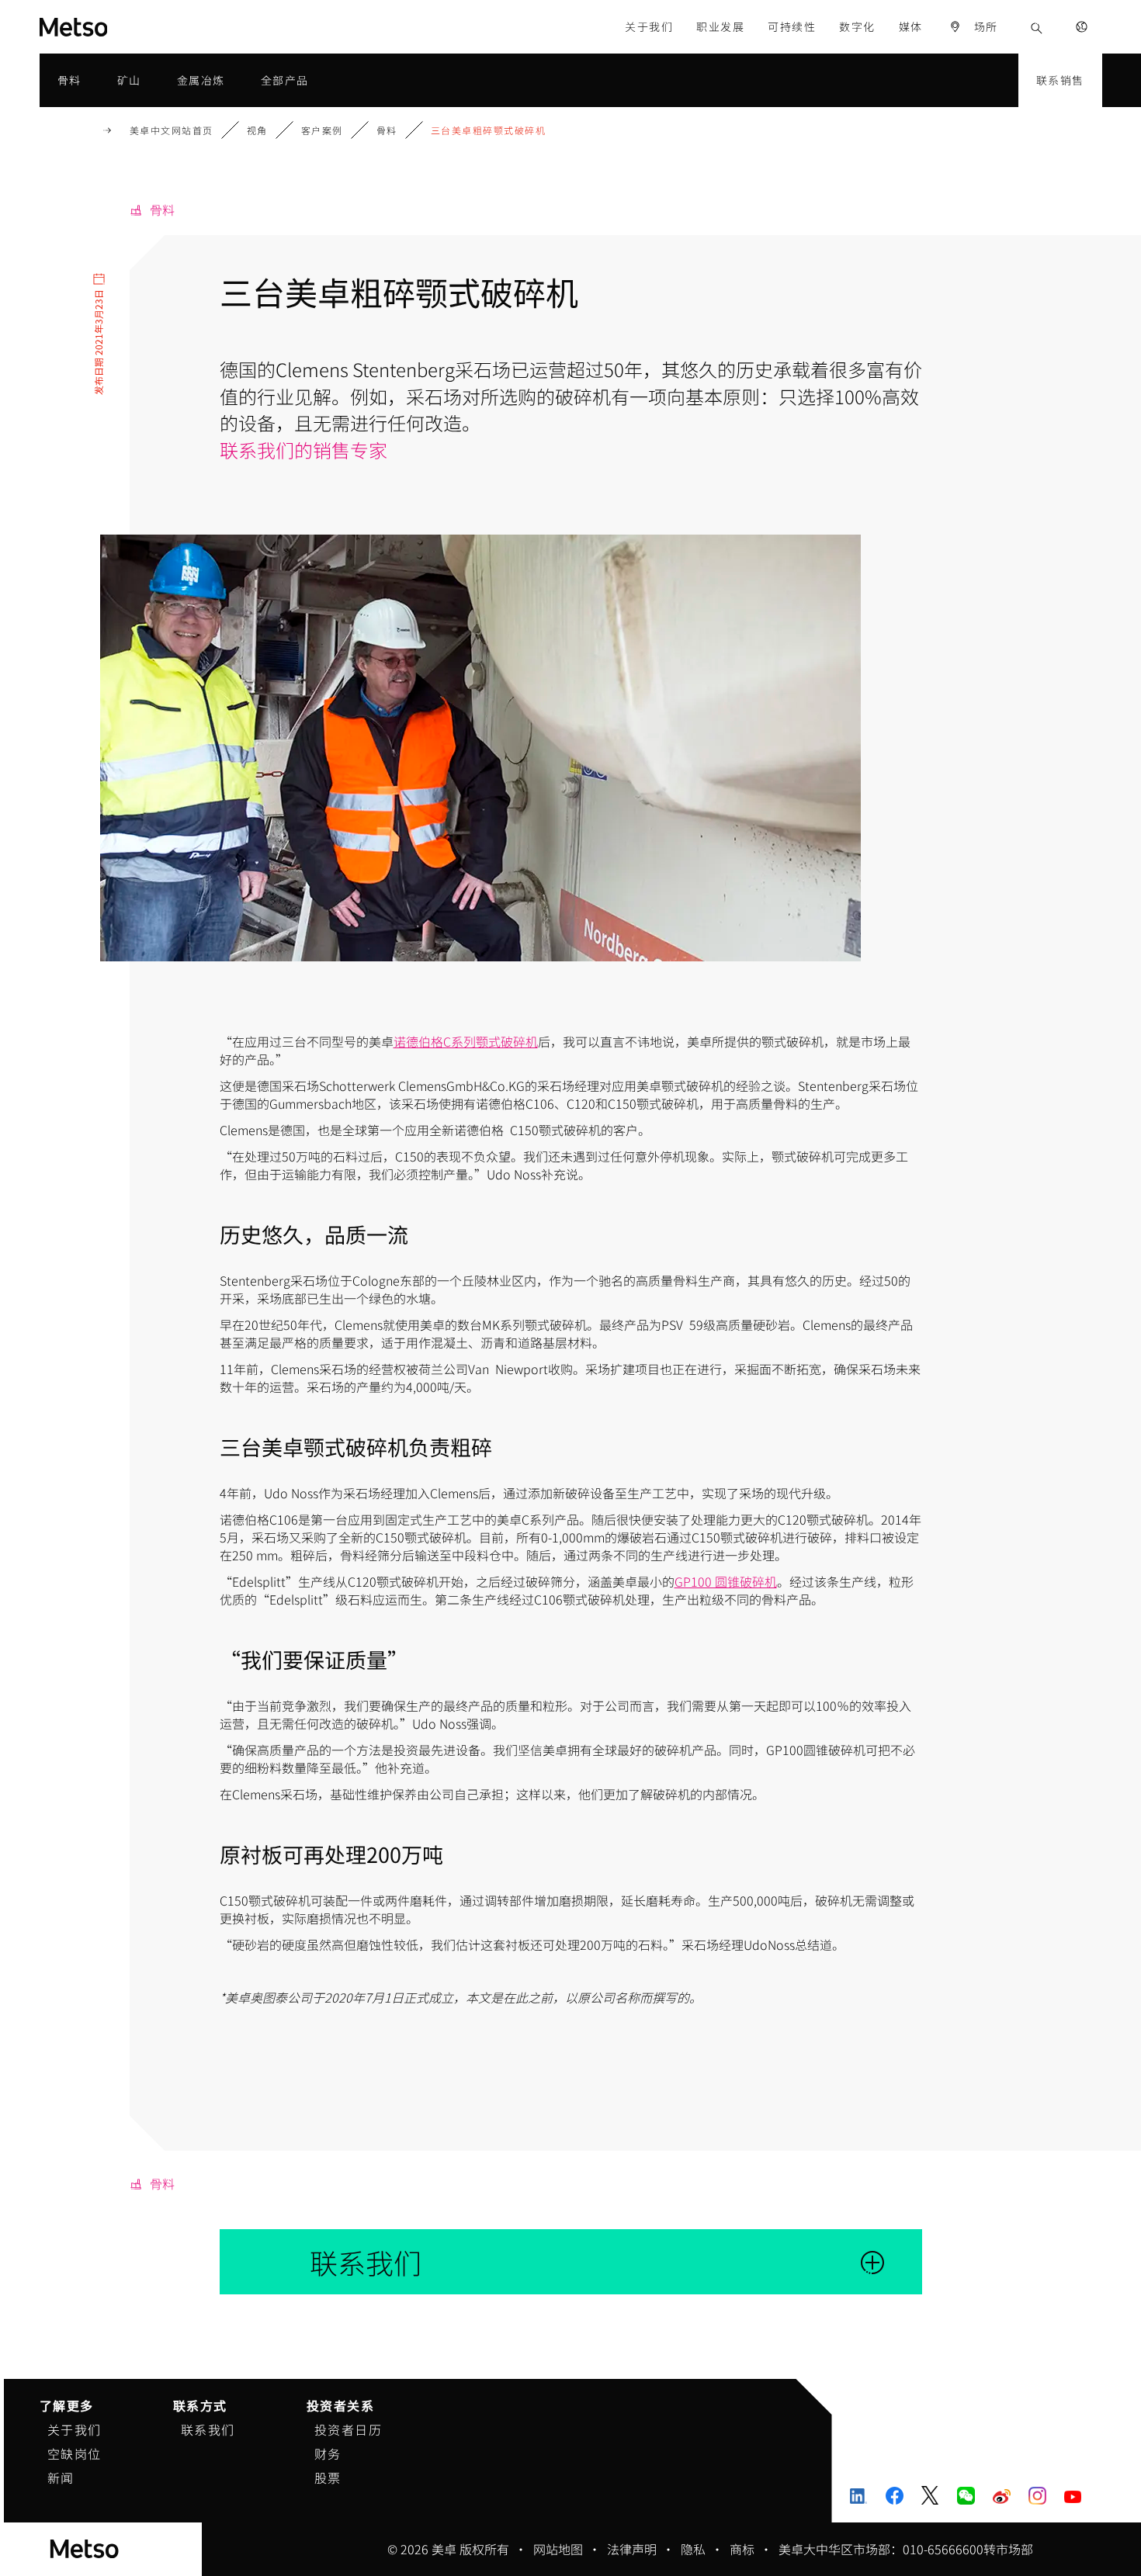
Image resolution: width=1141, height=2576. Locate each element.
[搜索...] (1037, 27)
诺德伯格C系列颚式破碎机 (466, 1041)
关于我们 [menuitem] (649, 26)
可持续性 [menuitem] (792, 26)
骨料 (387, 130)
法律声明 (632, 2549)
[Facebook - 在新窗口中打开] (895, 2495)
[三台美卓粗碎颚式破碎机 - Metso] (130, 27)
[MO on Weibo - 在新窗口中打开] (1002, 2495)
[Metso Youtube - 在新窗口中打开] (1073, 2495)
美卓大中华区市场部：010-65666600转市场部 (906, 2549)
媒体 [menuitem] (911, 26)
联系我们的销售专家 (303, 450)
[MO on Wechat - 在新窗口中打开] (966, 2495)
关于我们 (75, 2429)
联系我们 (208, 2429)
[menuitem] (973, 27)
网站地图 (558, 2549)
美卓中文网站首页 (172, 130)
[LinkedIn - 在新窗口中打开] (859, 2495)
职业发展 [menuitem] (720, 26)
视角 (257, 130)
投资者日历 (349, 2429)
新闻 (61, 2477)
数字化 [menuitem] (857, 26)
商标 (742, 2549)
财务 (328, 2453)
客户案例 (322, 130)
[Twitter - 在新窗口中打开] (930, 2495)
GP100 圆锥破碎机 (726, 1581)
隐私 (693, 2549)
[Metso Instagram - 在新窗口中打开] (1037, 2495)
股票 (328, 2477)
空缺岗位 (75, 2453)
